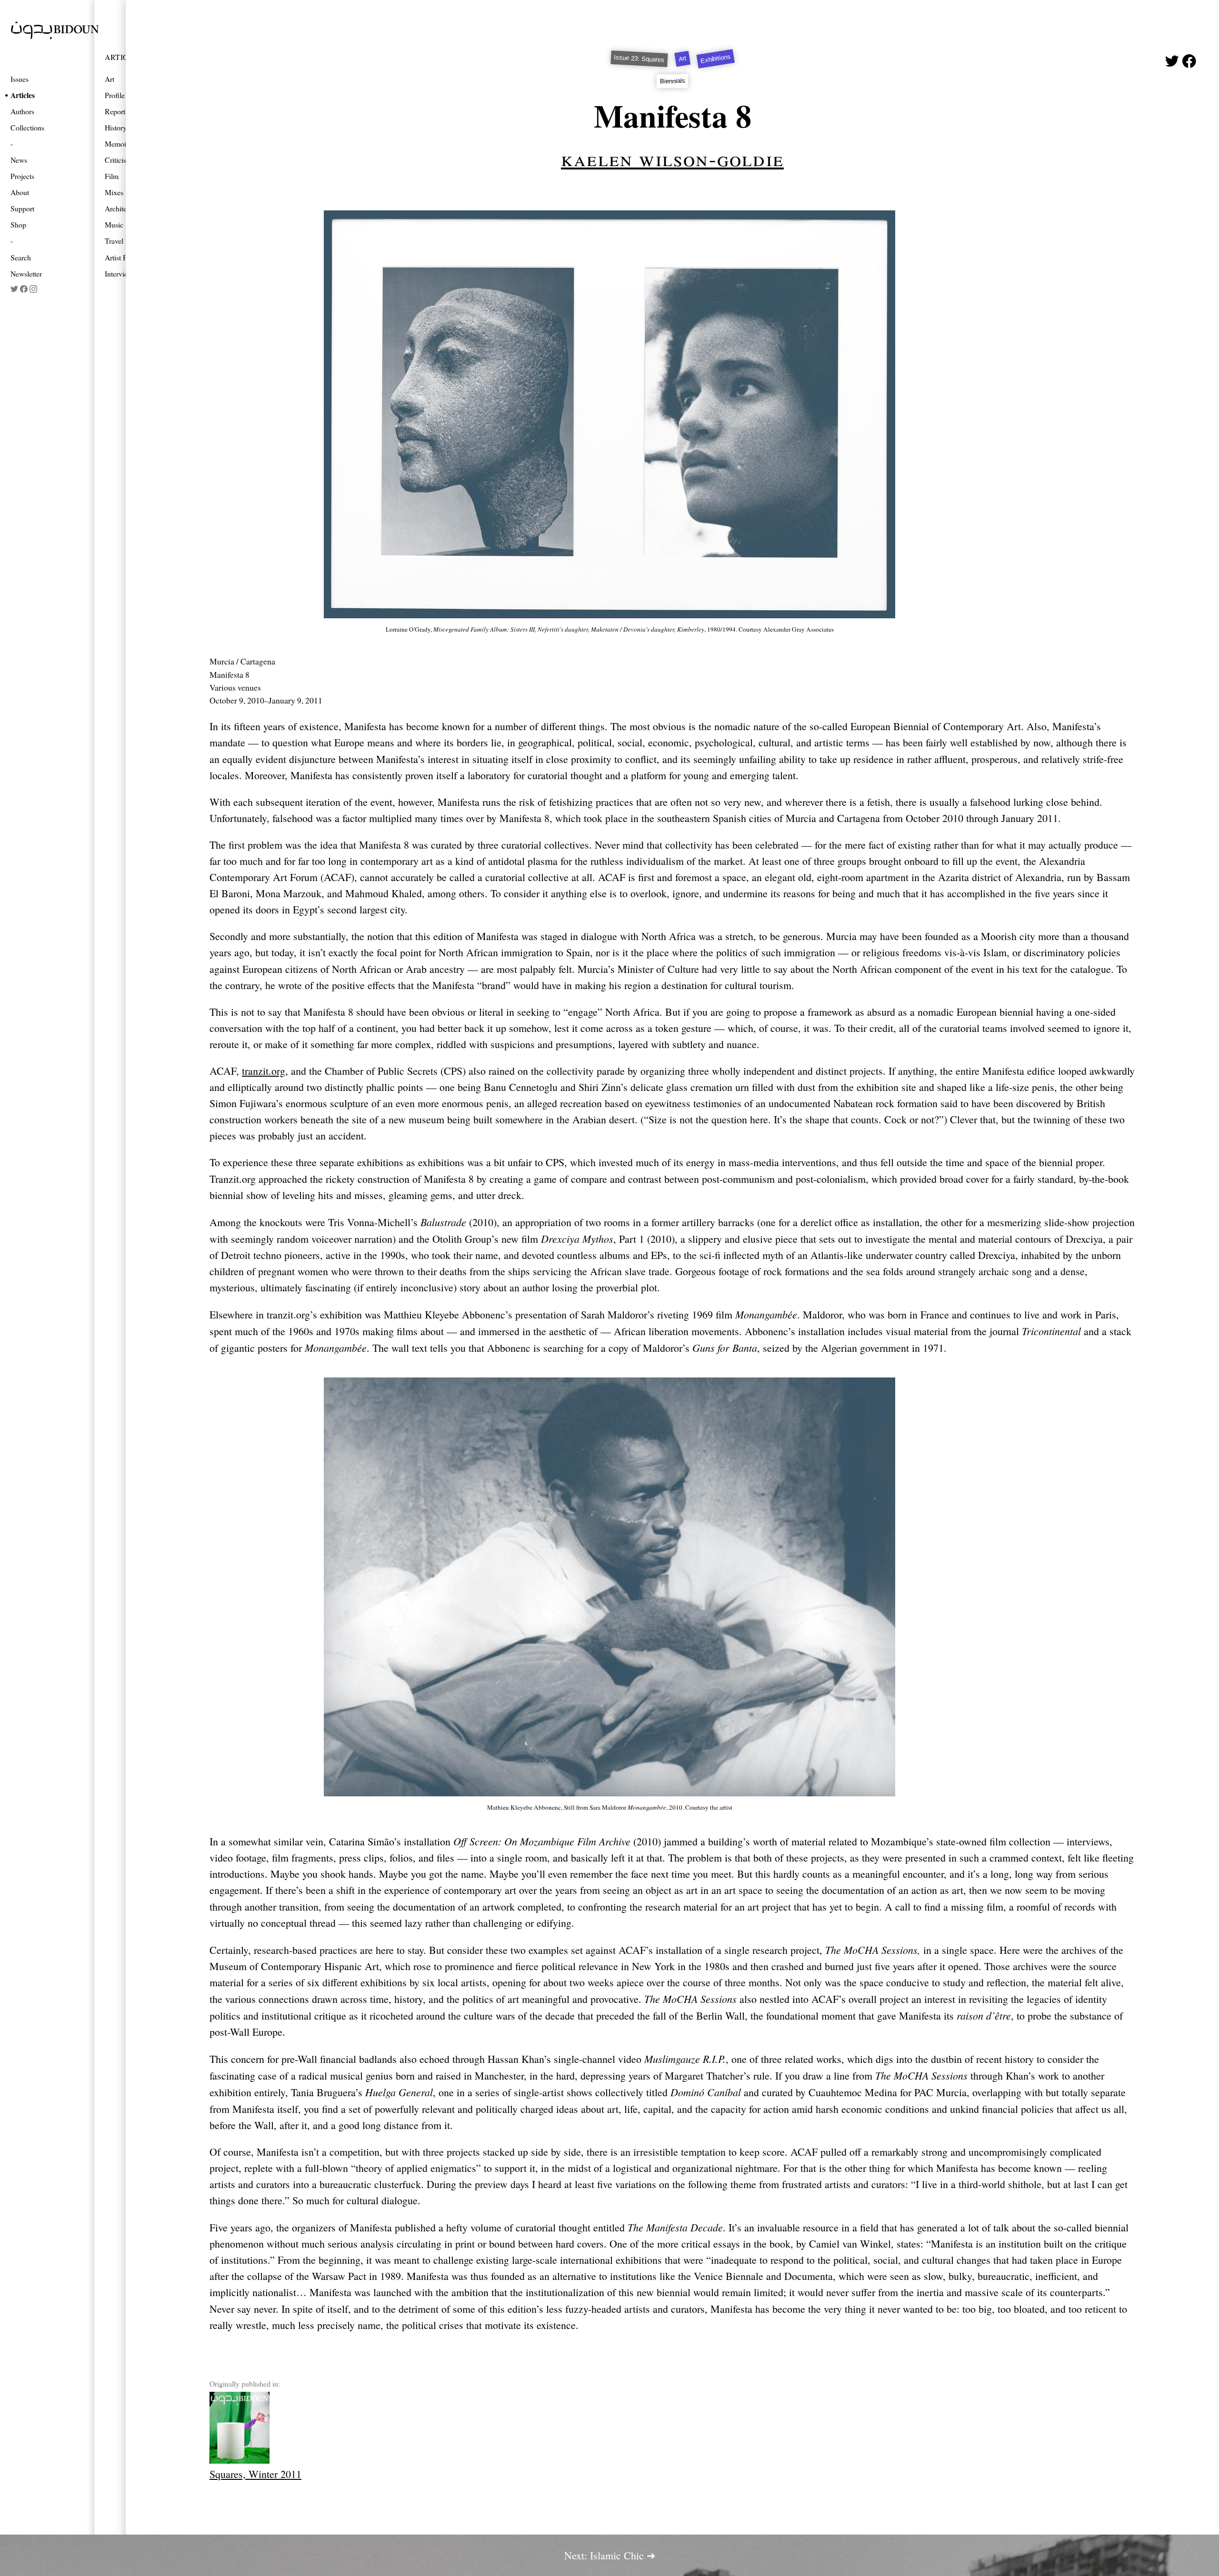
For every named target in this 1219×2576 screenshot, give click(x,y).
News (19, 160)
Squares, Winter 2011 (255, 2474)
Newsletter (26, 273)
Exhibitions (716, 59)
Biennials (672, 81)
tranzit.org (264, 1071)
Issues (20, 79)
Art (683, 59)
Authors (22, 111)
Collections (27, 127)
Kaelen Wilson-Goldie (672, 158)
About (20, 192)
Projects (22, 176)
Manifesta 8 (673, 115)
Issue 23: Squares (639, 59)
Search (21, 257)
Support (22, 208)
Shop (18, 224)
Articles (23, 95)
